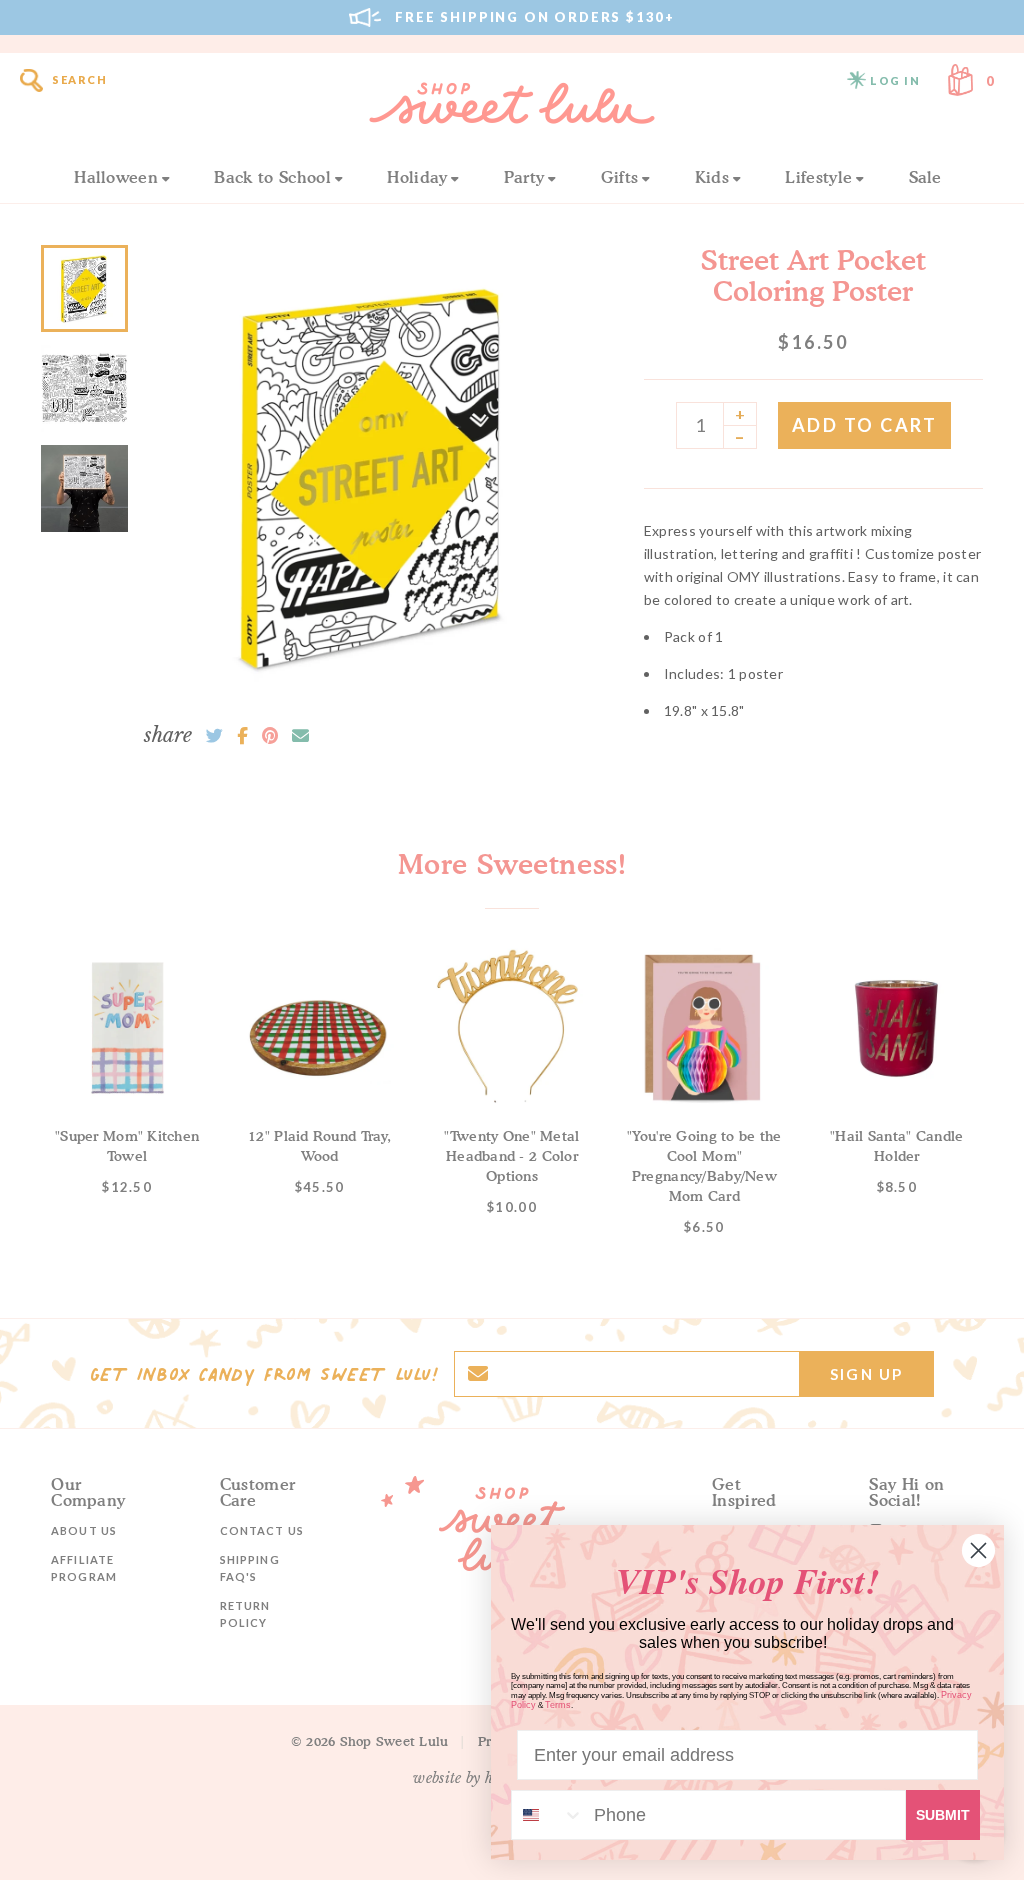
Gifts (620, 177)
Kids (712, 177)
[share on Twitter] (214, 736)
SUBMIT (943, 1815)
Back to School (272, 177)
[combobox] (548, 1815)
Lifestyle (818, 177)
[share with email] (300, 736)
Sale (925, 177)
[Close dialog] (978, 1550)
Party (524, 177)
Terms (558, 1705)
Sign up (866, 1374)
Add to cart (865, 425)
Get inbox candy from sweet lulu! (264, 1374)
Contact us (262, 1530)
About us (84, 1530)
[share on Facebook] (242, 736)
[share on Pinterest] (270, 736)
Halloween (116, 177)
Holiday (417, 177)
